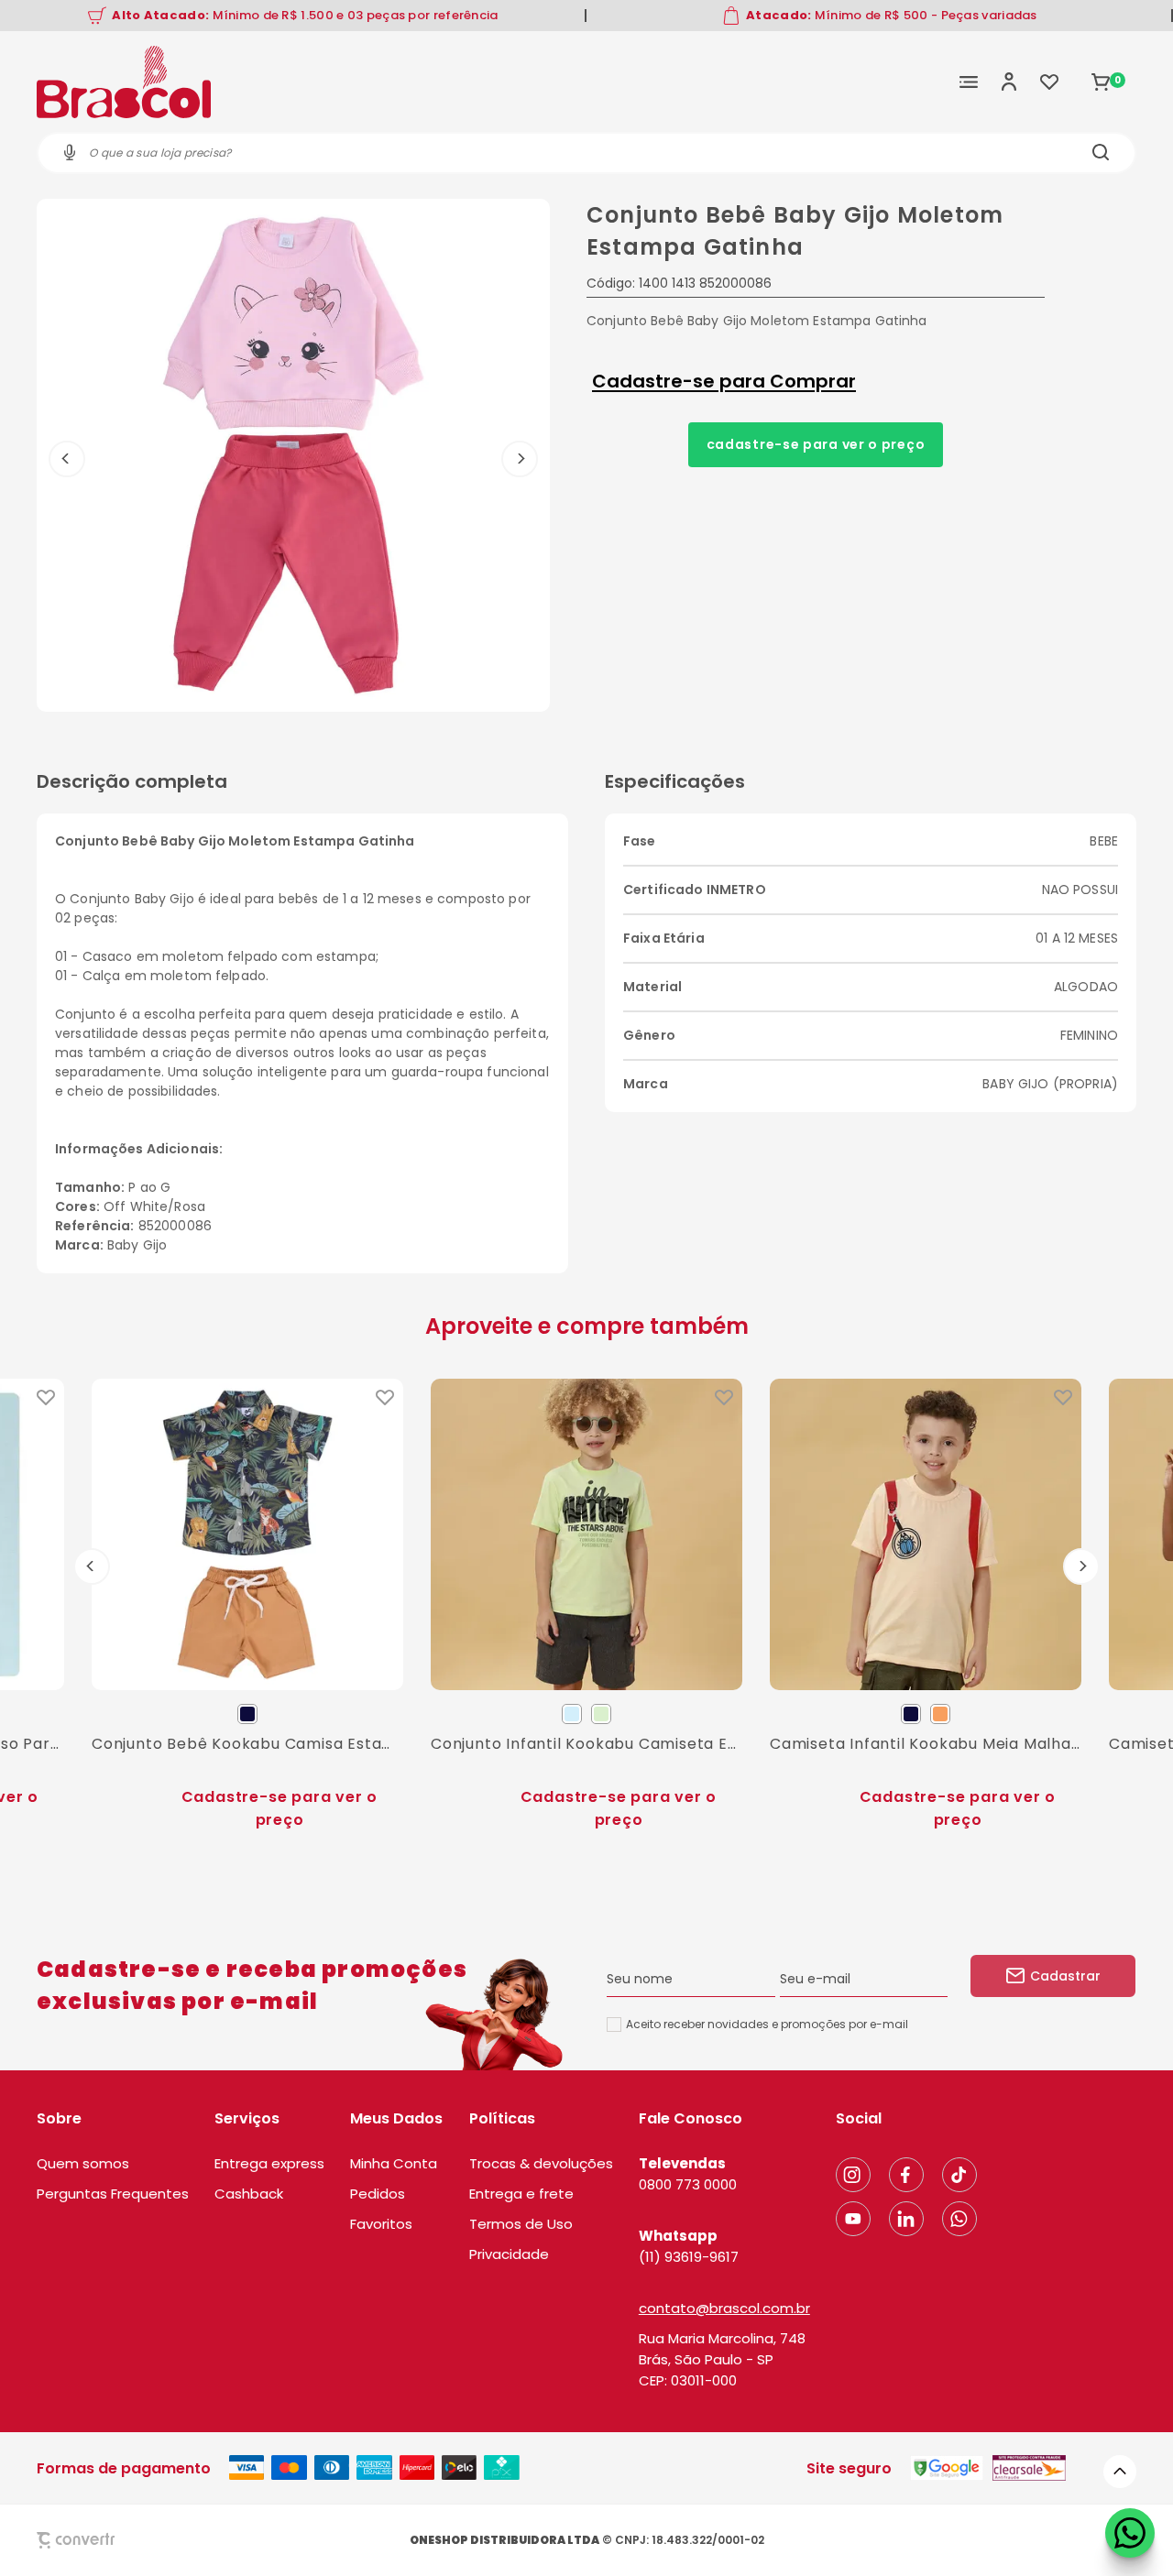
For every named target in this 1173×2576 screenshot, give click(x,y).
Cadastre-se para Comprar (724, 381)
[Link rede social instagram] (853, 2175)
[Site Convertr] (118, 2540)
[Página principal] (124, 82)
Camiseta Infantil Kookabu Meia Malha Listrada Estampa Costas (926, 1744)
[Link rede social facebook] (906, 2175)
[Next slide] (1081, 1566)
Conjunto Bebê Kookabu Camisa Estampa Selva (247, 1744)
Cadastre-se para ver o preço (816, 444)
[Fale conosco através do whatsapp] (1130, 2533)
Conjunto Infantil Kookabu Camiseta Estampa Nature (586, 1744)
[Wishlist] (1049, 82)
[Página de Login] (1009, 82)
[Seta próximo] (520, 459)
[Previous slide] (92, 1566)
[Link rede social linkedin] (906, 2219)
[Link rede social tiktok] (959, 2175)
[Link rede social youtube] (853, 2219)
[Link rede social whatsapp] (959, 2219)
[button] (1120, 2472)
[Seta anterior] (67, 459)
